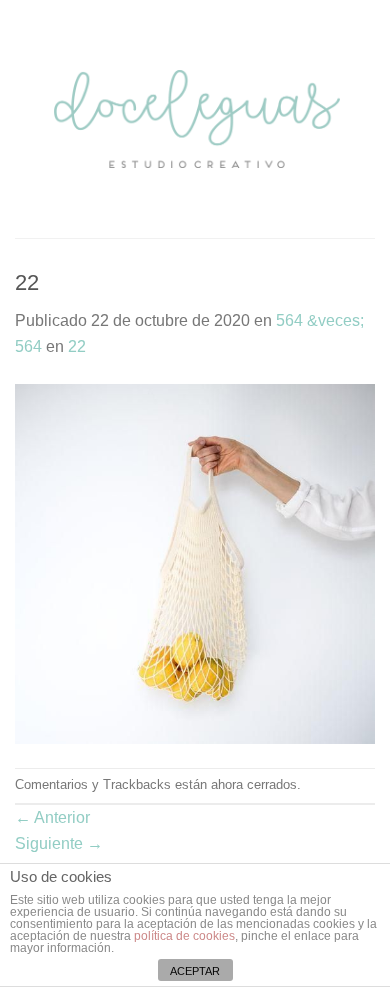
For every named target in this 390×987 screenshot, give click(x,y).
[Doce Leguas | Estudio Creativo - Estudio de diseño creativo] (197, 118)
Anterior (52, 817)
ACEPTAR (195, 971)
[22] (195, 562)
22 (77, 346)
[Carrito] (365, 119)
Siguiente (59, 843)
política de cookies (184, 936)
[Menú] (27, 118)
